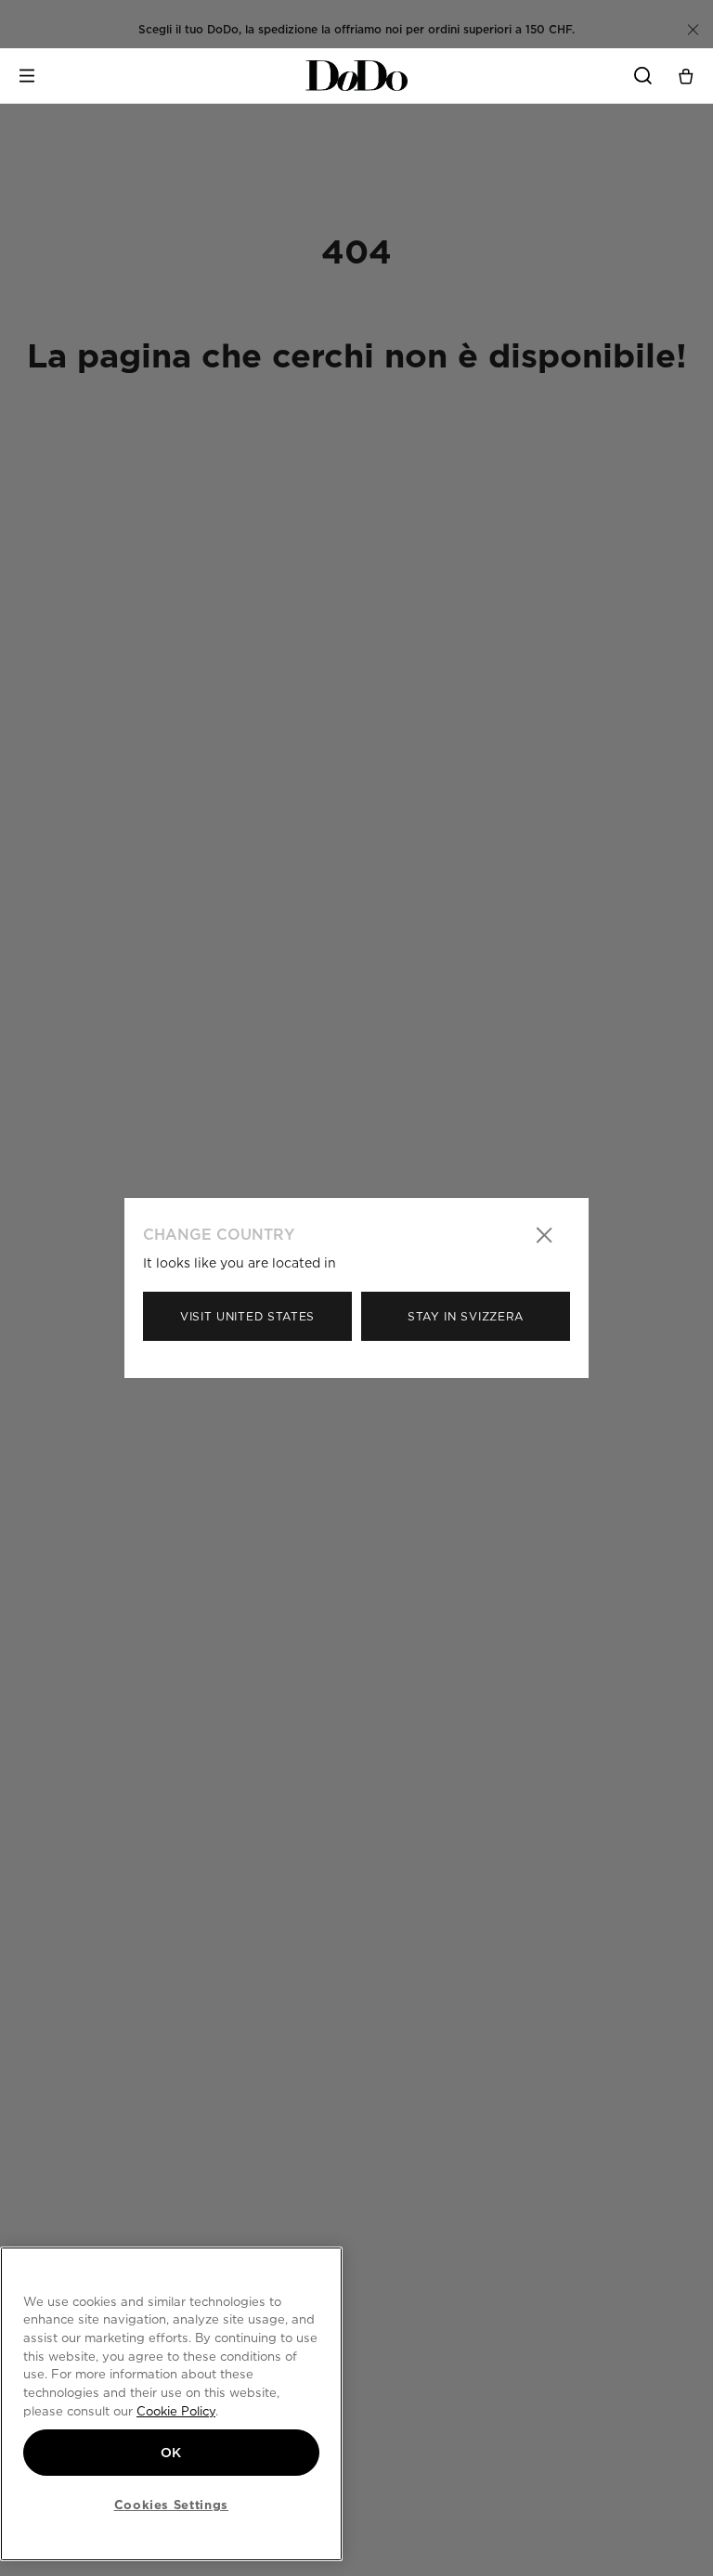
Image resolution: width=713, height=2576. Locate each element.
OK (171, 2453)
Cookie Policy (176, 2411)
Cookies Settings (172, 2505)
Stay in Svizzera (466, 1316)
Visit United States (247, 1316)
